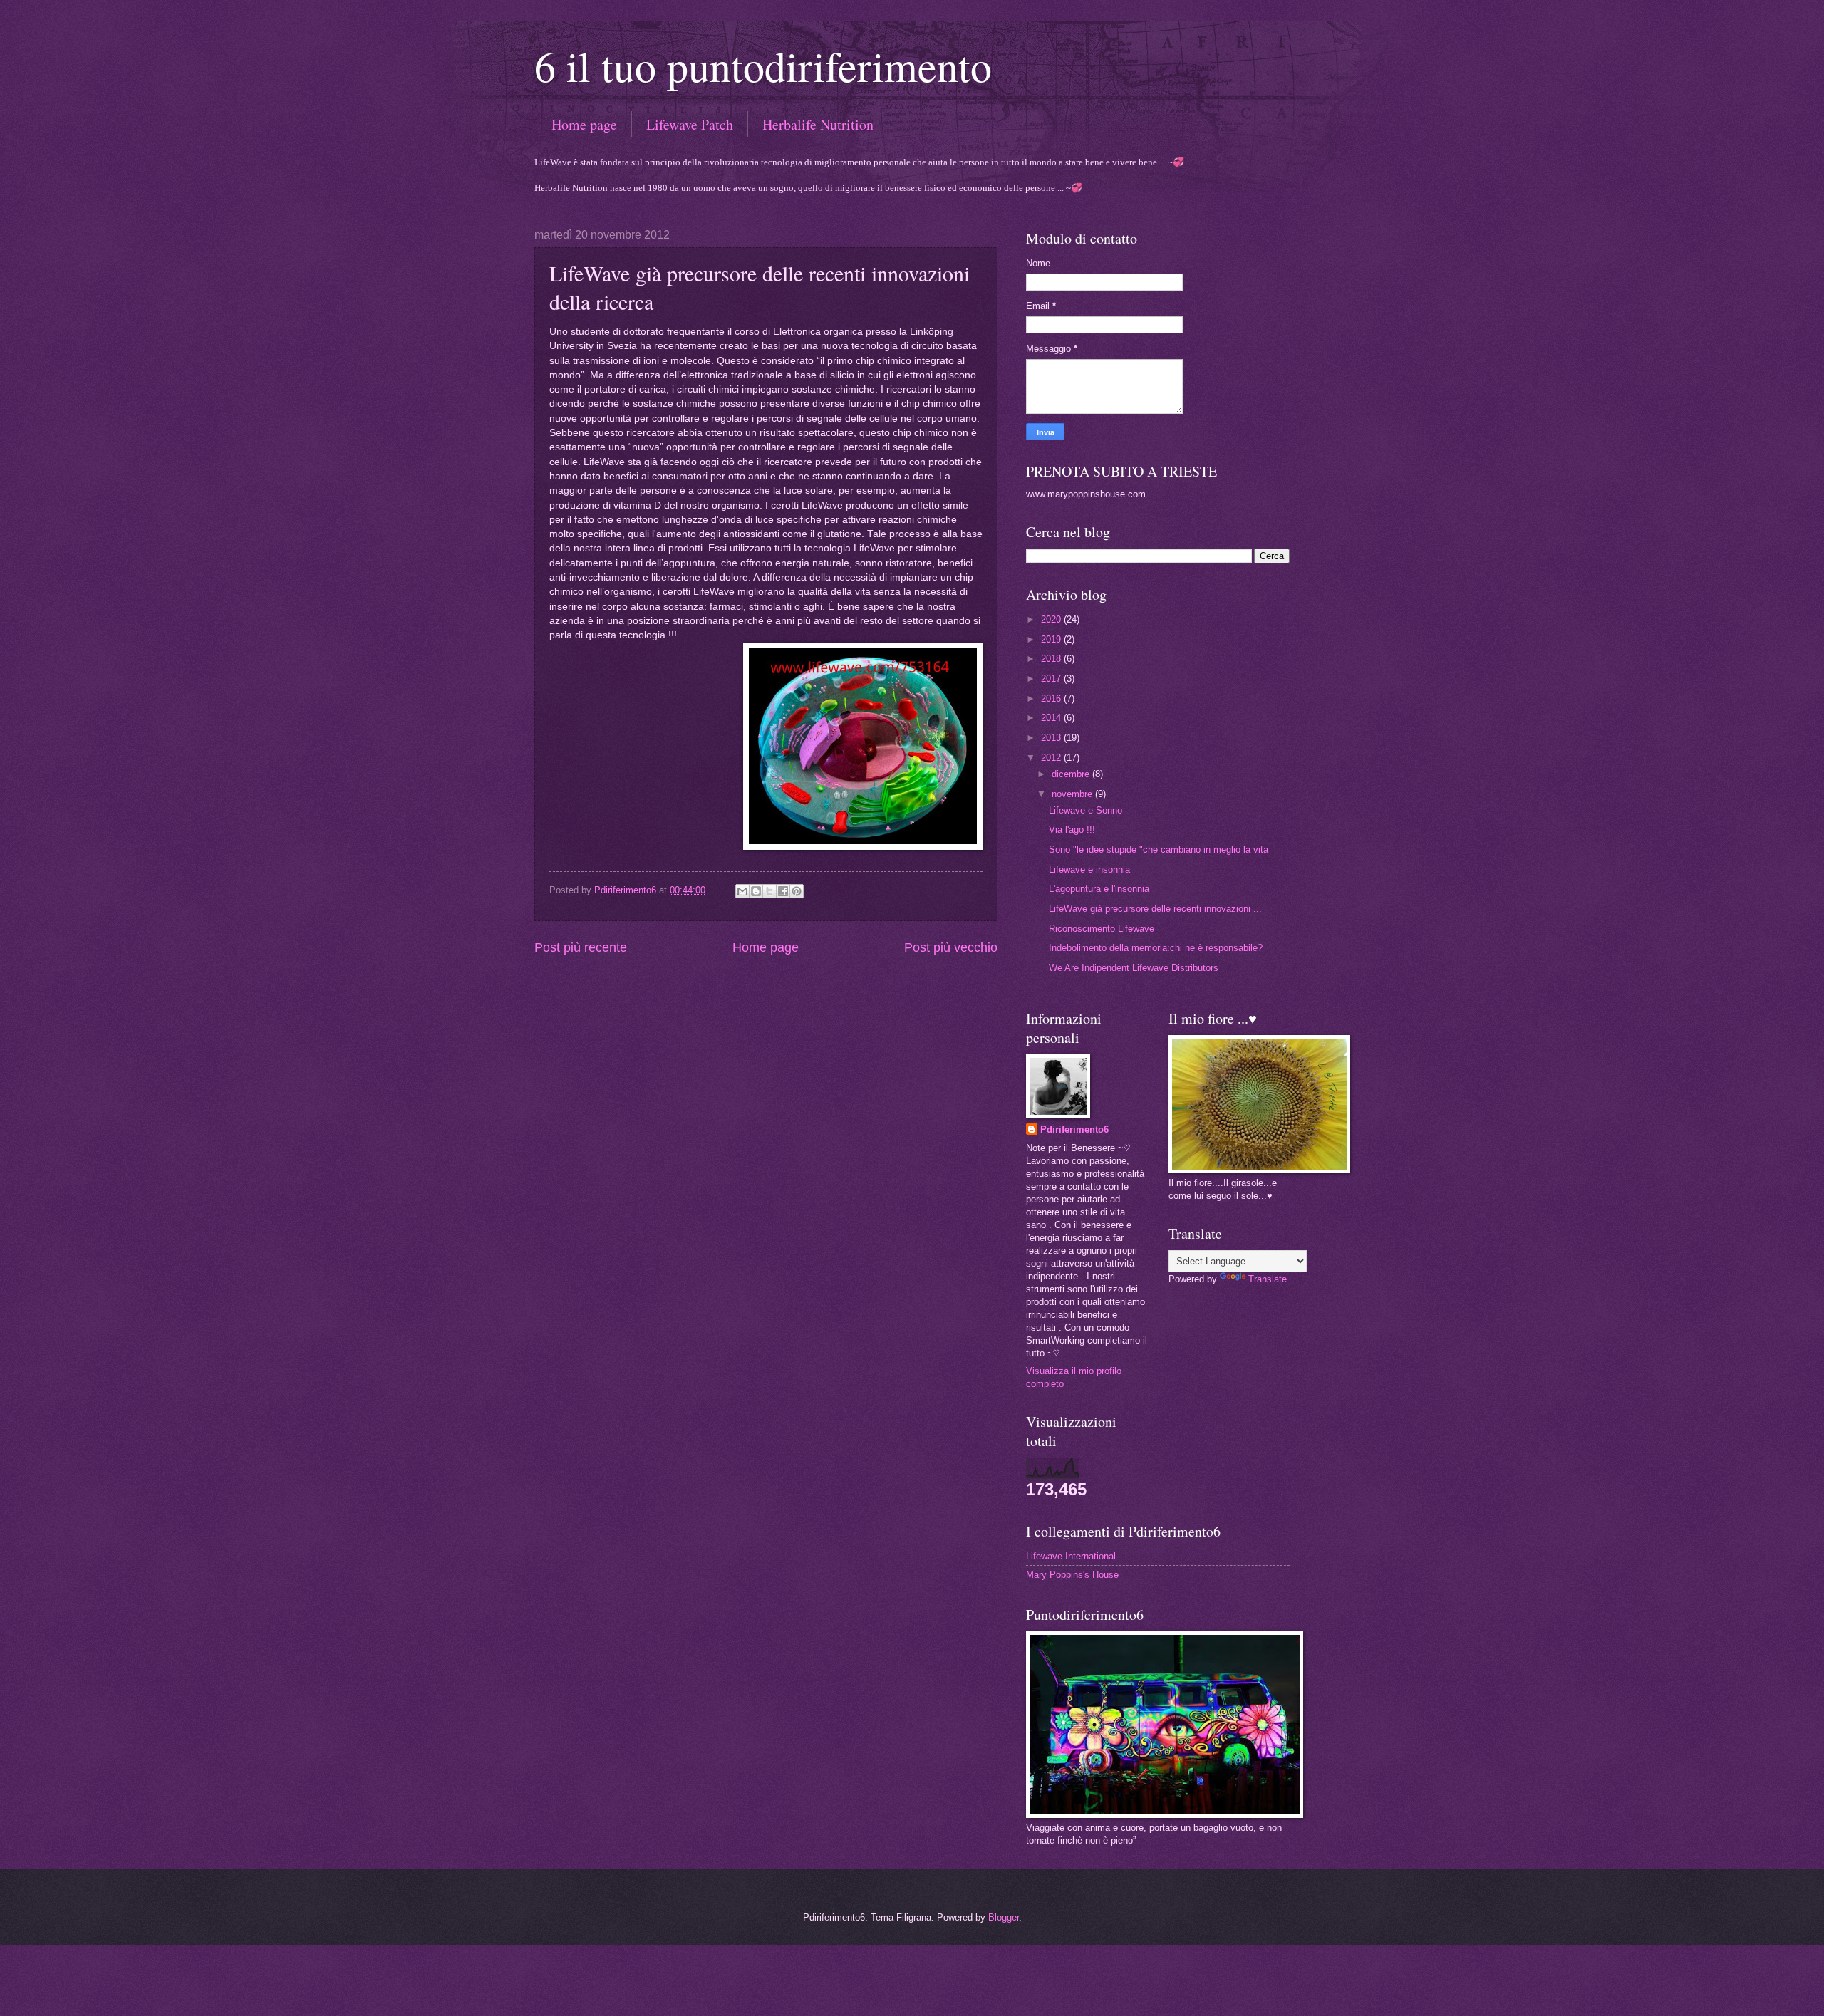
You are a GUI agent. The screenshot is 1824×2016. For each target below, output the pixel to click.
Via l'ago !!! (1072, 830)
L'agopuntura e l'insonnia (1099, 889)
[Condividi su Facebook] (783, 891)
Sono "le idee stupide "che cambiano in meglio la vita (1159, 849)
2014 (1052, 718)
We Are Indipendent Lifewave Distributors (1134, 968)
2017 (1052, 679)
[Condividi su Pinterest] (797, 891)
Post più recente (581, 947)
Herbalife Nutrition (818, 124)
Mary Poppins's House (1072, 1575)
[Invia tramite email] (742, 891)
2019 (1052, 639)
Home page (584, 124)
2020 (1052, 619)
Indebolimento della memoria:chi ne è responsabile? (1156, 948)
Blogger (1004, 1917)
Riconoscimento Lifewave (1102, 929)
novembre (1073, 794)
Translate (1268, 1279)
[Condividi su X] (769, 891)
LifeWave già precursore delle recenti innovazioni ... (1155, 909)
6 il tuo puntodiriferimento (763, 66)
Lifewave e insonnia (1089, 869)
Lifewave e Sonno (1085, 810)
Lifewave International (1071, 1556)
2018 (1052, 659)
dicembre (1072, 774)
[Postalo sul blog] (756, 891)
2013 (1052, 738)
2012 (1052, 758)
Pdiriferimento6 (1074, 1129)
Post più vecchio (951, 947)
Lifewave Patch (690, 124)
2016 (1052, 698)
